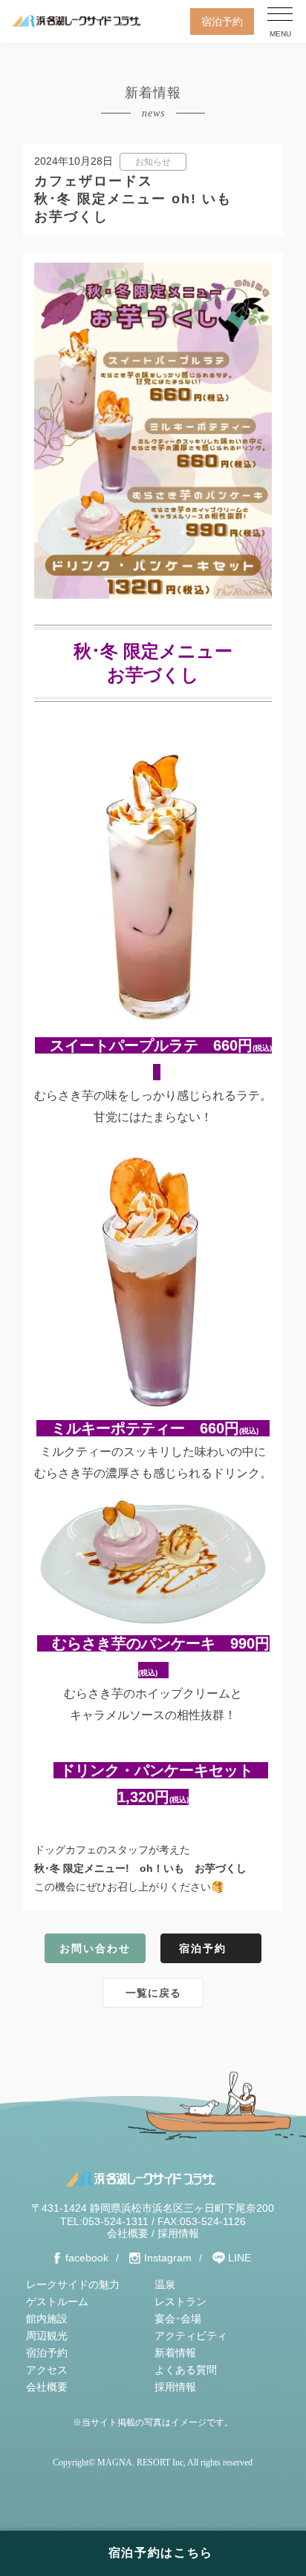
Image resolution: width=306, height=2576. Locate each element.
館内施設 (47, 2319)
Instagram (168, 2258)
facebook (87, 2258)
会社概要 (128, 2233)
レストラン (180, 2301)
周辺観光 (47, 2336)
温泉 (165, 2284)
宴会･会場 (178, 2319)
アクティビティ (191, 2336)
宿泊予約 (222, 22)
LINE (240, 2258)
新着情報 (175, 2353)
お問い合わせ (95, 1948)
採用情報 (178, 2233)
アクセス (47, 2370)
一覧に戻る (153, 1993)
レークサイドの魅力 (73, 2284)
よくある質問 (186, 2370)
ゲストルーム (57, 2301)
